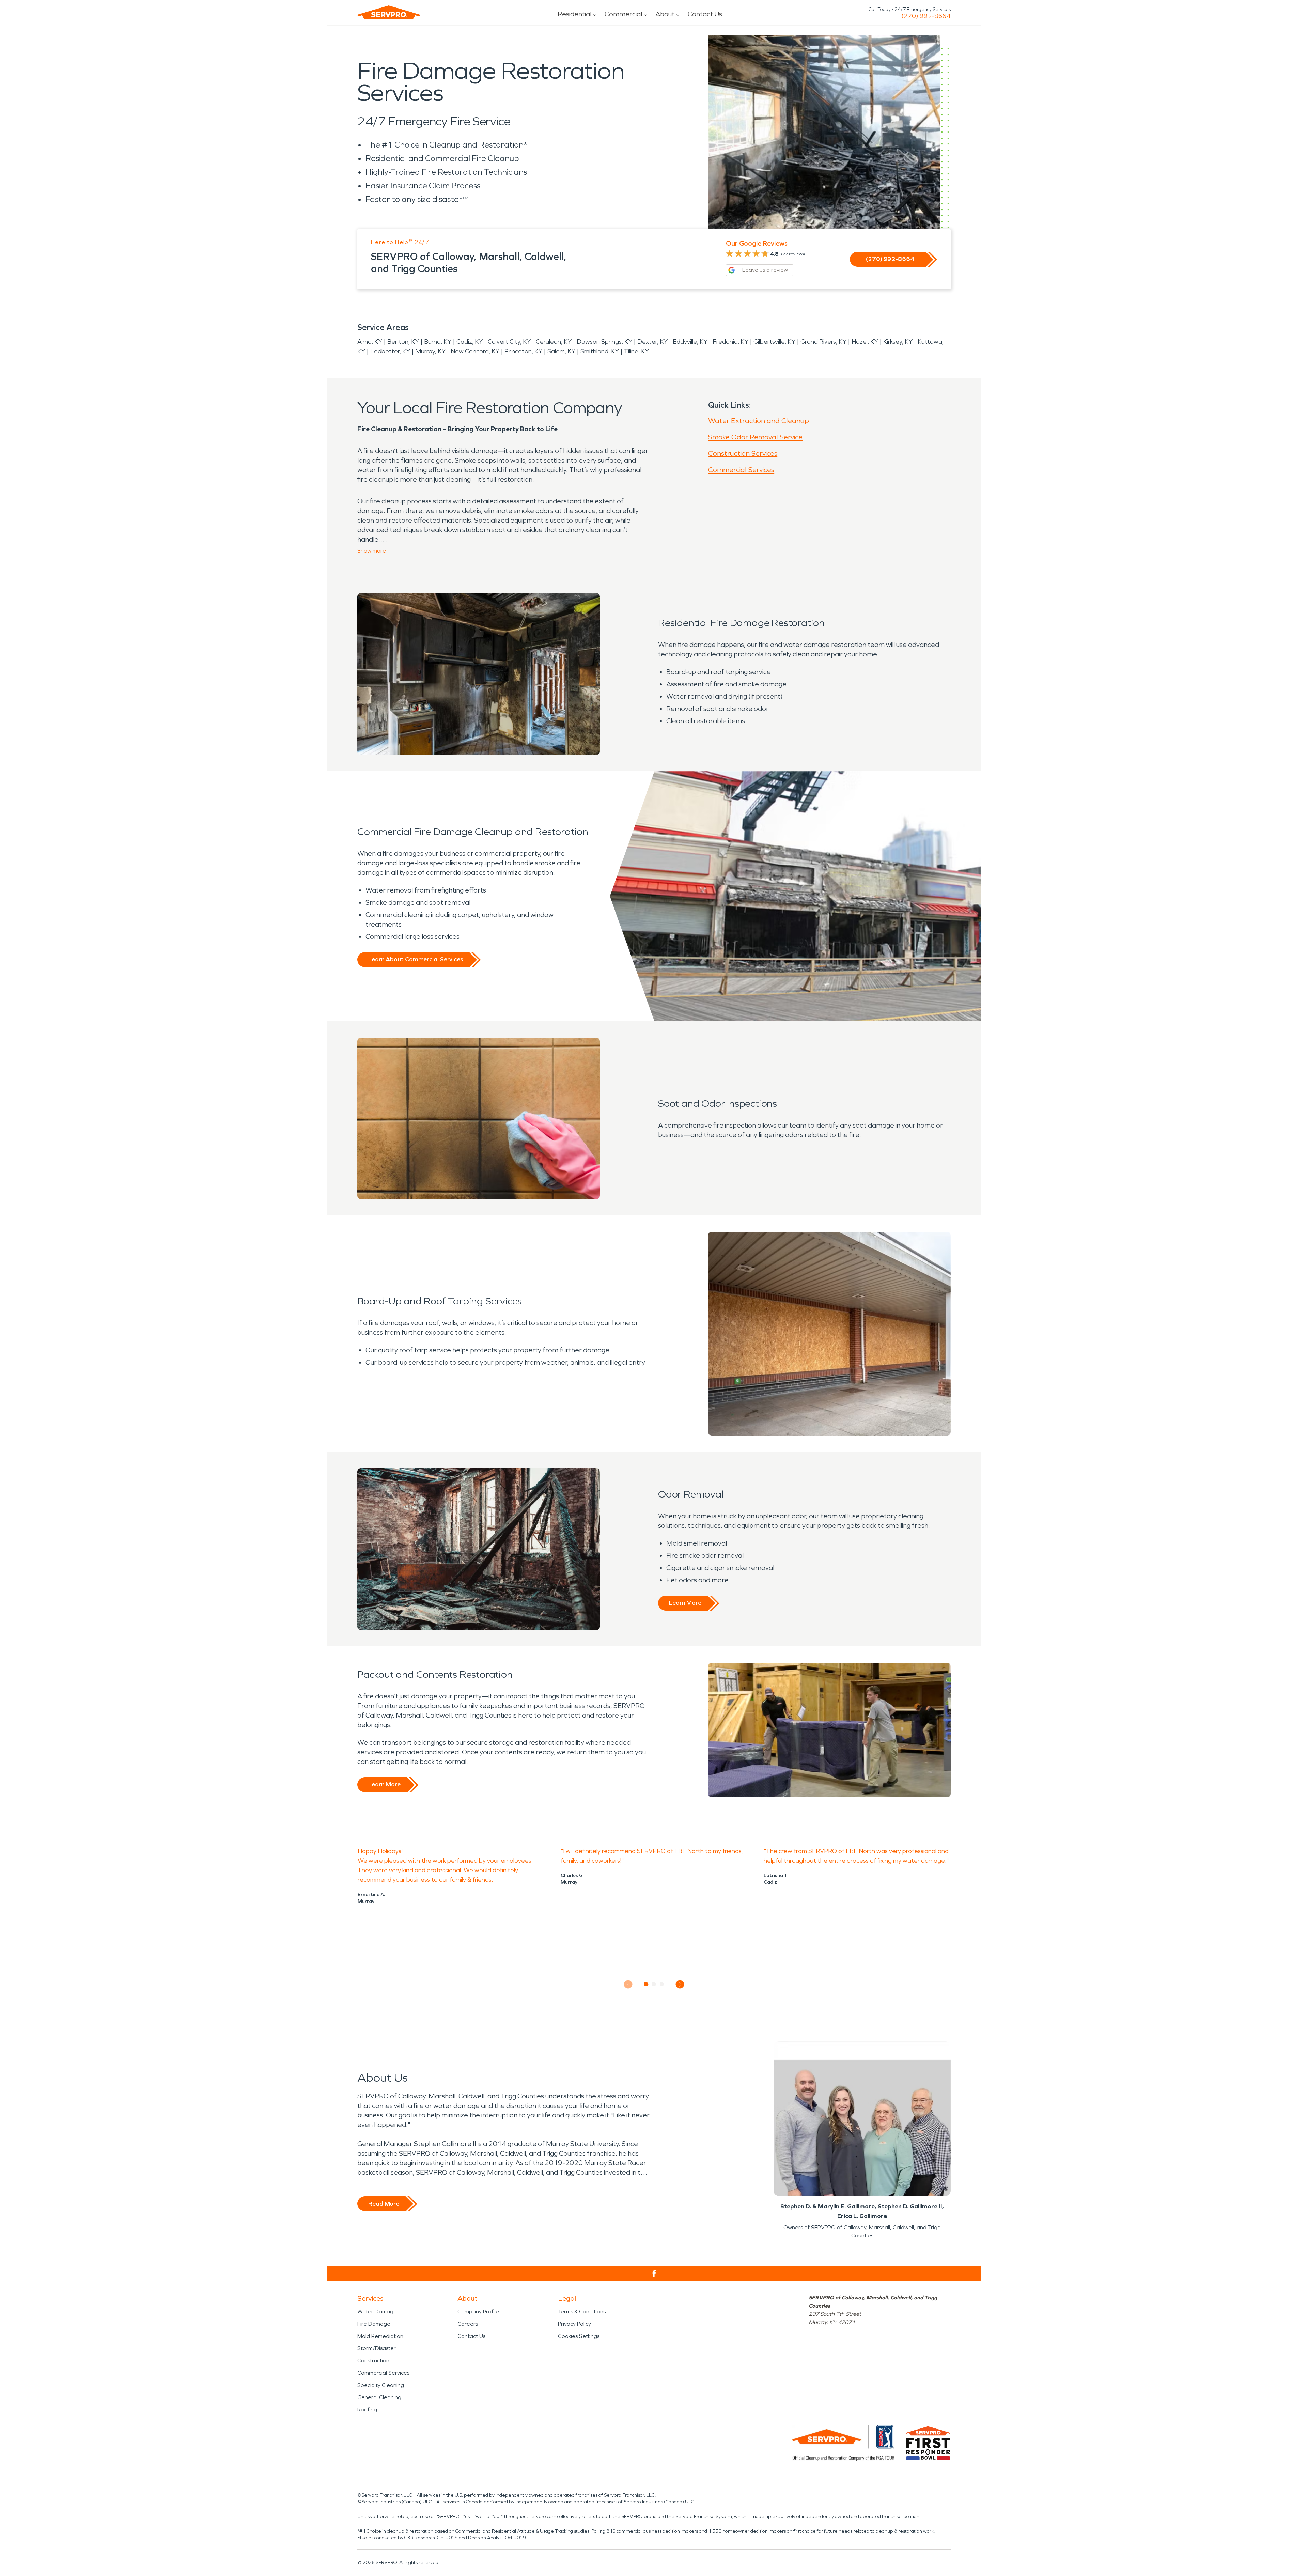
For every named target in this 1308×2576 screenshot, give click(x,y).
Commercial (623, 14)
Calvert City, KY (509, 342)
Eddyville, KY (690, 342)
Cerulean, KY (554, 342)
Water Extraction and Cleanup (759, 421)
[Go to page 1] (646, 1984)
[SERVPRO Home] (389, 12)
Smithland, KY (600, 351)
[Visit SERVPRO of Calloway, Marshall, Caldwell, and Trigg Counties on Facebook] (654, 2274)
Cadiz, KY (470, 342)
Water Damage (377, 2311)
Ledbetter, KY (390, 351)
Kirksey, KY (898, 342)
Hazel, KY (865, 342)
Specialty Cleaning (381, 2385)
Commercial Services (741, 470)
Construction (373, 2361)
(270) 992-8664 (926, 16)
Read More (384, 2204)
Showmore (372, 551)
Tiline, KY (636, 351)
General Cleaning (379, 2397)
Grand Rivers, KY (823, 342)
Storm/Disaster (377, 2348)
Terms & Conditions (582, 2311)
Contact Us (705, 14)
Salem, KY (561, 351)
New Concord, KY (475, 351)
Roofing (367, 2410)
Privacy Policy (574, 2324)
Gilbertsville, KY (774, 342)
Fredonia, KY (730, 342)
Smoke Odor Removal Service (755, 437)
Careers (468, 2324)
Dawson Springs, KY (604, 342)
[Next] (680, 1984)
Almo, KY (370, 342)
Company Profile (478, 2311)
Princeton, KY (523, 351)
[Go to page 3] (662, 1984)
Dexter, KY (652, 342)
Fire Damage (374, 2324)
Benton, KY (403, 342)
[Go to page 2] (654, 1984)
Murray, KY (430, 351)
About (665, 14)
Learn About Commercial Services (416, 959)
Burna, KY (438, 342)
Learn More (685, 1603)
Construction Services (743, 453)
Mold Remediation (380, 2336)
